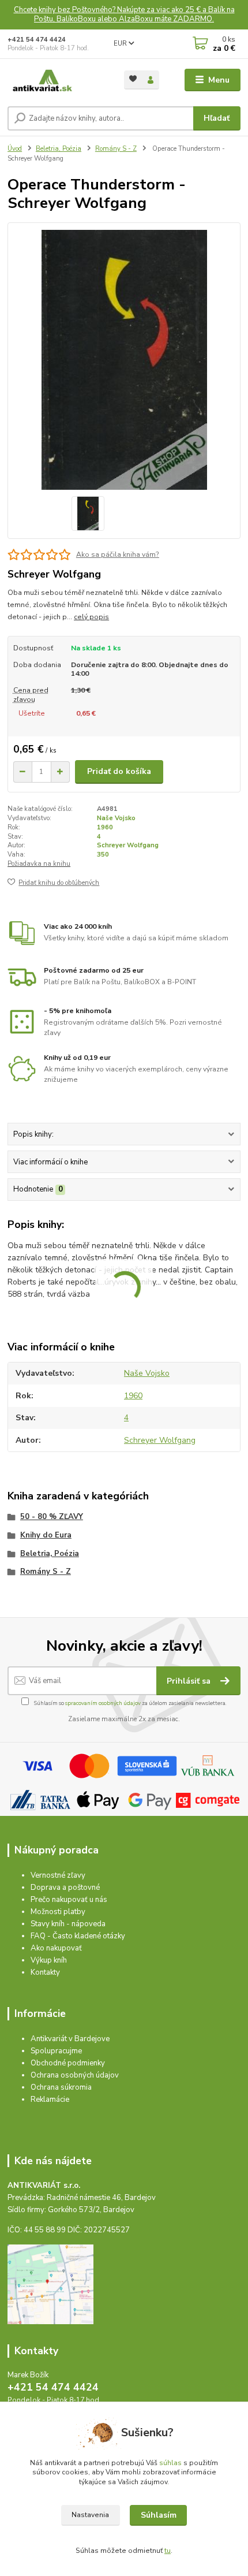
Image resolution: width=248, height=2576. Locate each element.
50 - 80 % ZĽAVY (52, 1517)
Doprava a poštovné (65, 1888)
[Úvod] (56, 80)
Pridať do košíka (119, 771)
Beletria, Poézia (59, 149)
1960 (105, 827)
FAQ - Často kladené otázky (78, 1936)
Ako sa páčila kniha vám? (118, 554)
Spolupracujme (56, 2051)
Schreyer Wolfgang (128, 845)
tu (168, 2551)
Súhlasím (159, 2515)
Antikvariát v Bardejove (70, 2039)
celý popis (91, 617)
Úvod (15, 149)
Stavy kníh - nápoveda (68, 1924)
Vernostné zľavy (58, 1875)
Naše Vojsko (116, 818)
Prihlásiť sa (190, 1681)
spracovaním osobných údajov (103, 1703)
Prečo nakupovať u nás (69, 1900)
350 (103, 855)
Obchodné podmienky (68, 2063)
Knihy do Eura (46, 1535)
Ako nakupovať (56, 1948)
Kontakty (45, 1972)
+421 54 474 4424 (37, 40)
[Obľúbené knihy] (133, 79)
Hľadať (217, 118)
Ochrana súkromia (61, 2087)
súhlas (170, 2463)
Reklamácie (50, 2099)
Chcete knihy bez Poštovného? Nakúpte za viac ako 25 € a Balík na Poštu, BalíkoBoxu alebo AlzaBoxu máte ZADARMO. (124, 15)
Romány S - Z (116, 149)
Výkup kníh (49, 1960)
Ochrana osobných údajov (75, 2075)
